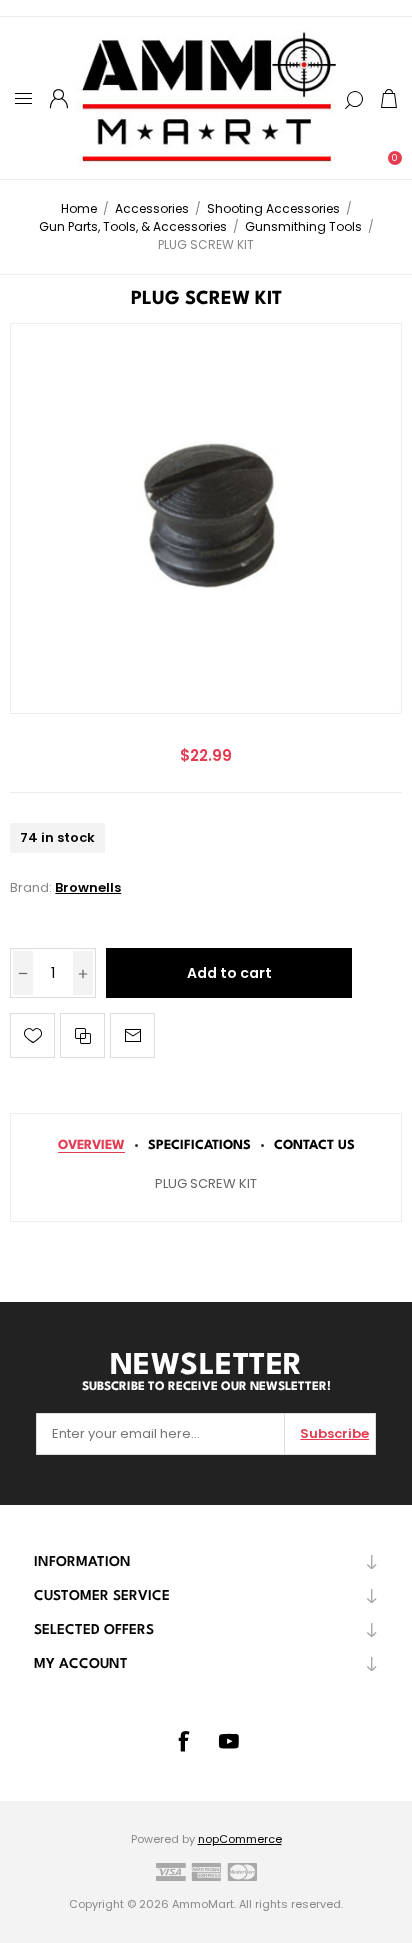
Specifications (199, 1145)
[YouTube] (229, 1741)
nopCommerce (240, 1839)
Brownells (88, 887)
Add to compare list (82, 1035)
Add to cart (229, 973)
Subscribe (334, 1433)
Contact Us (314, 1145)
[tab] (91, 1145)
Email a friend (132, 1035)
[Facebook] (183, 1741)
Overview (91, 1145)
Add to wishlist (32, 1035)
